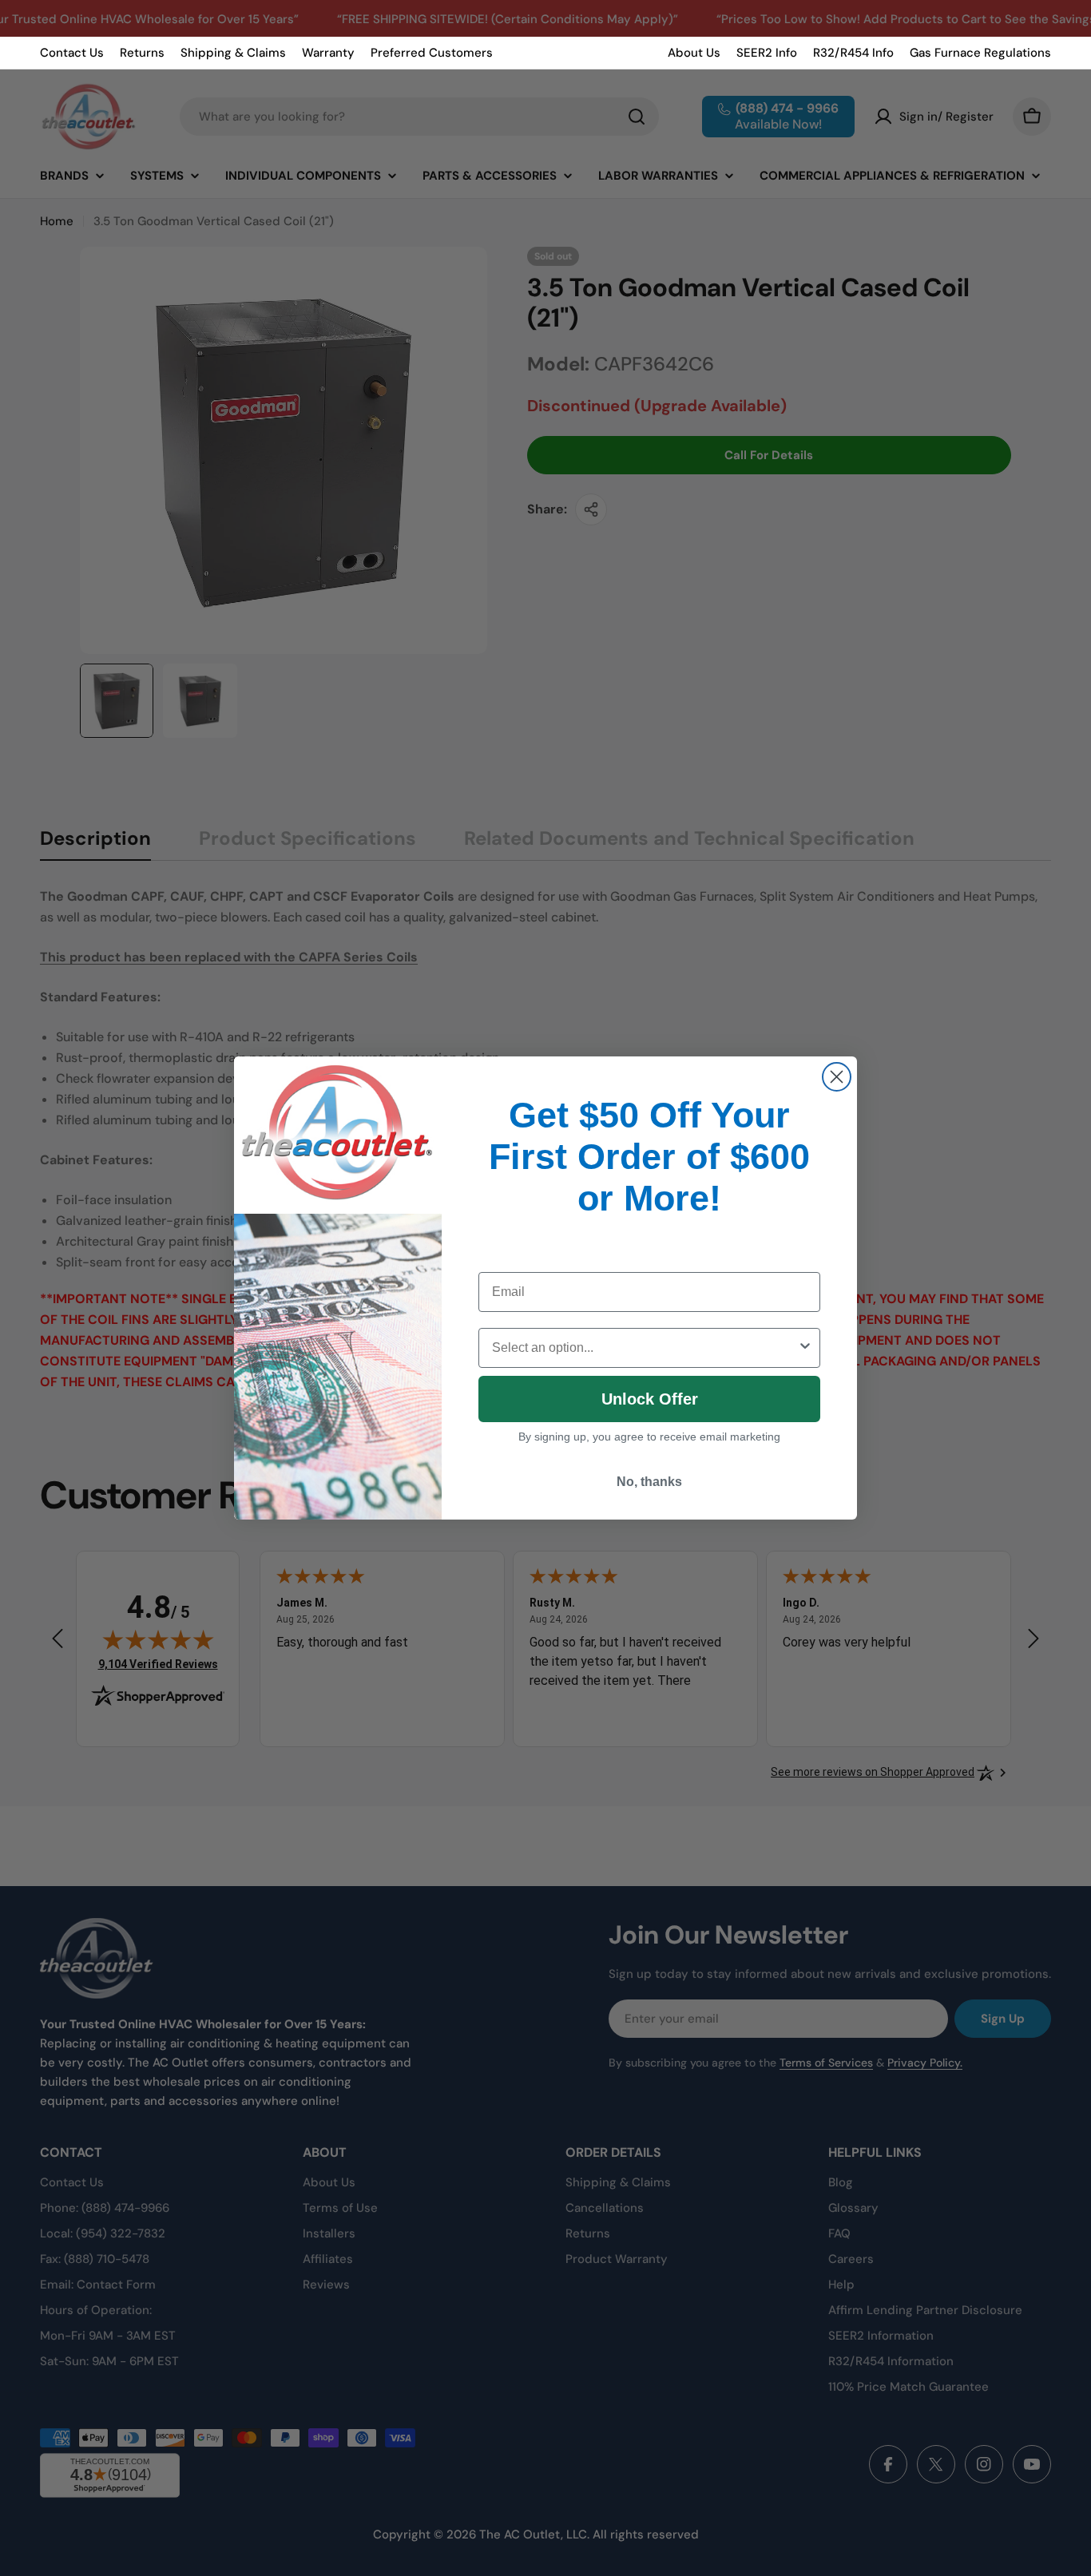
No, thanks (649, 1482)
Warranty (328, 53)
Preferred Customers (432, 53)
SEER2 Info (767, 53)
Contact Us (72, 53)
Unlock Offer (650, 1399)
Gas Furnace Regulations (980, 53)
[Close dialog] (837, 1077)
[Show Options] (805, 1348)
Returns (142, 53)
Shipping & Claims (233, 53)
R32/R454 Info (853, 53)
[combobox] (645, 1348)
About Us (694, 53)
